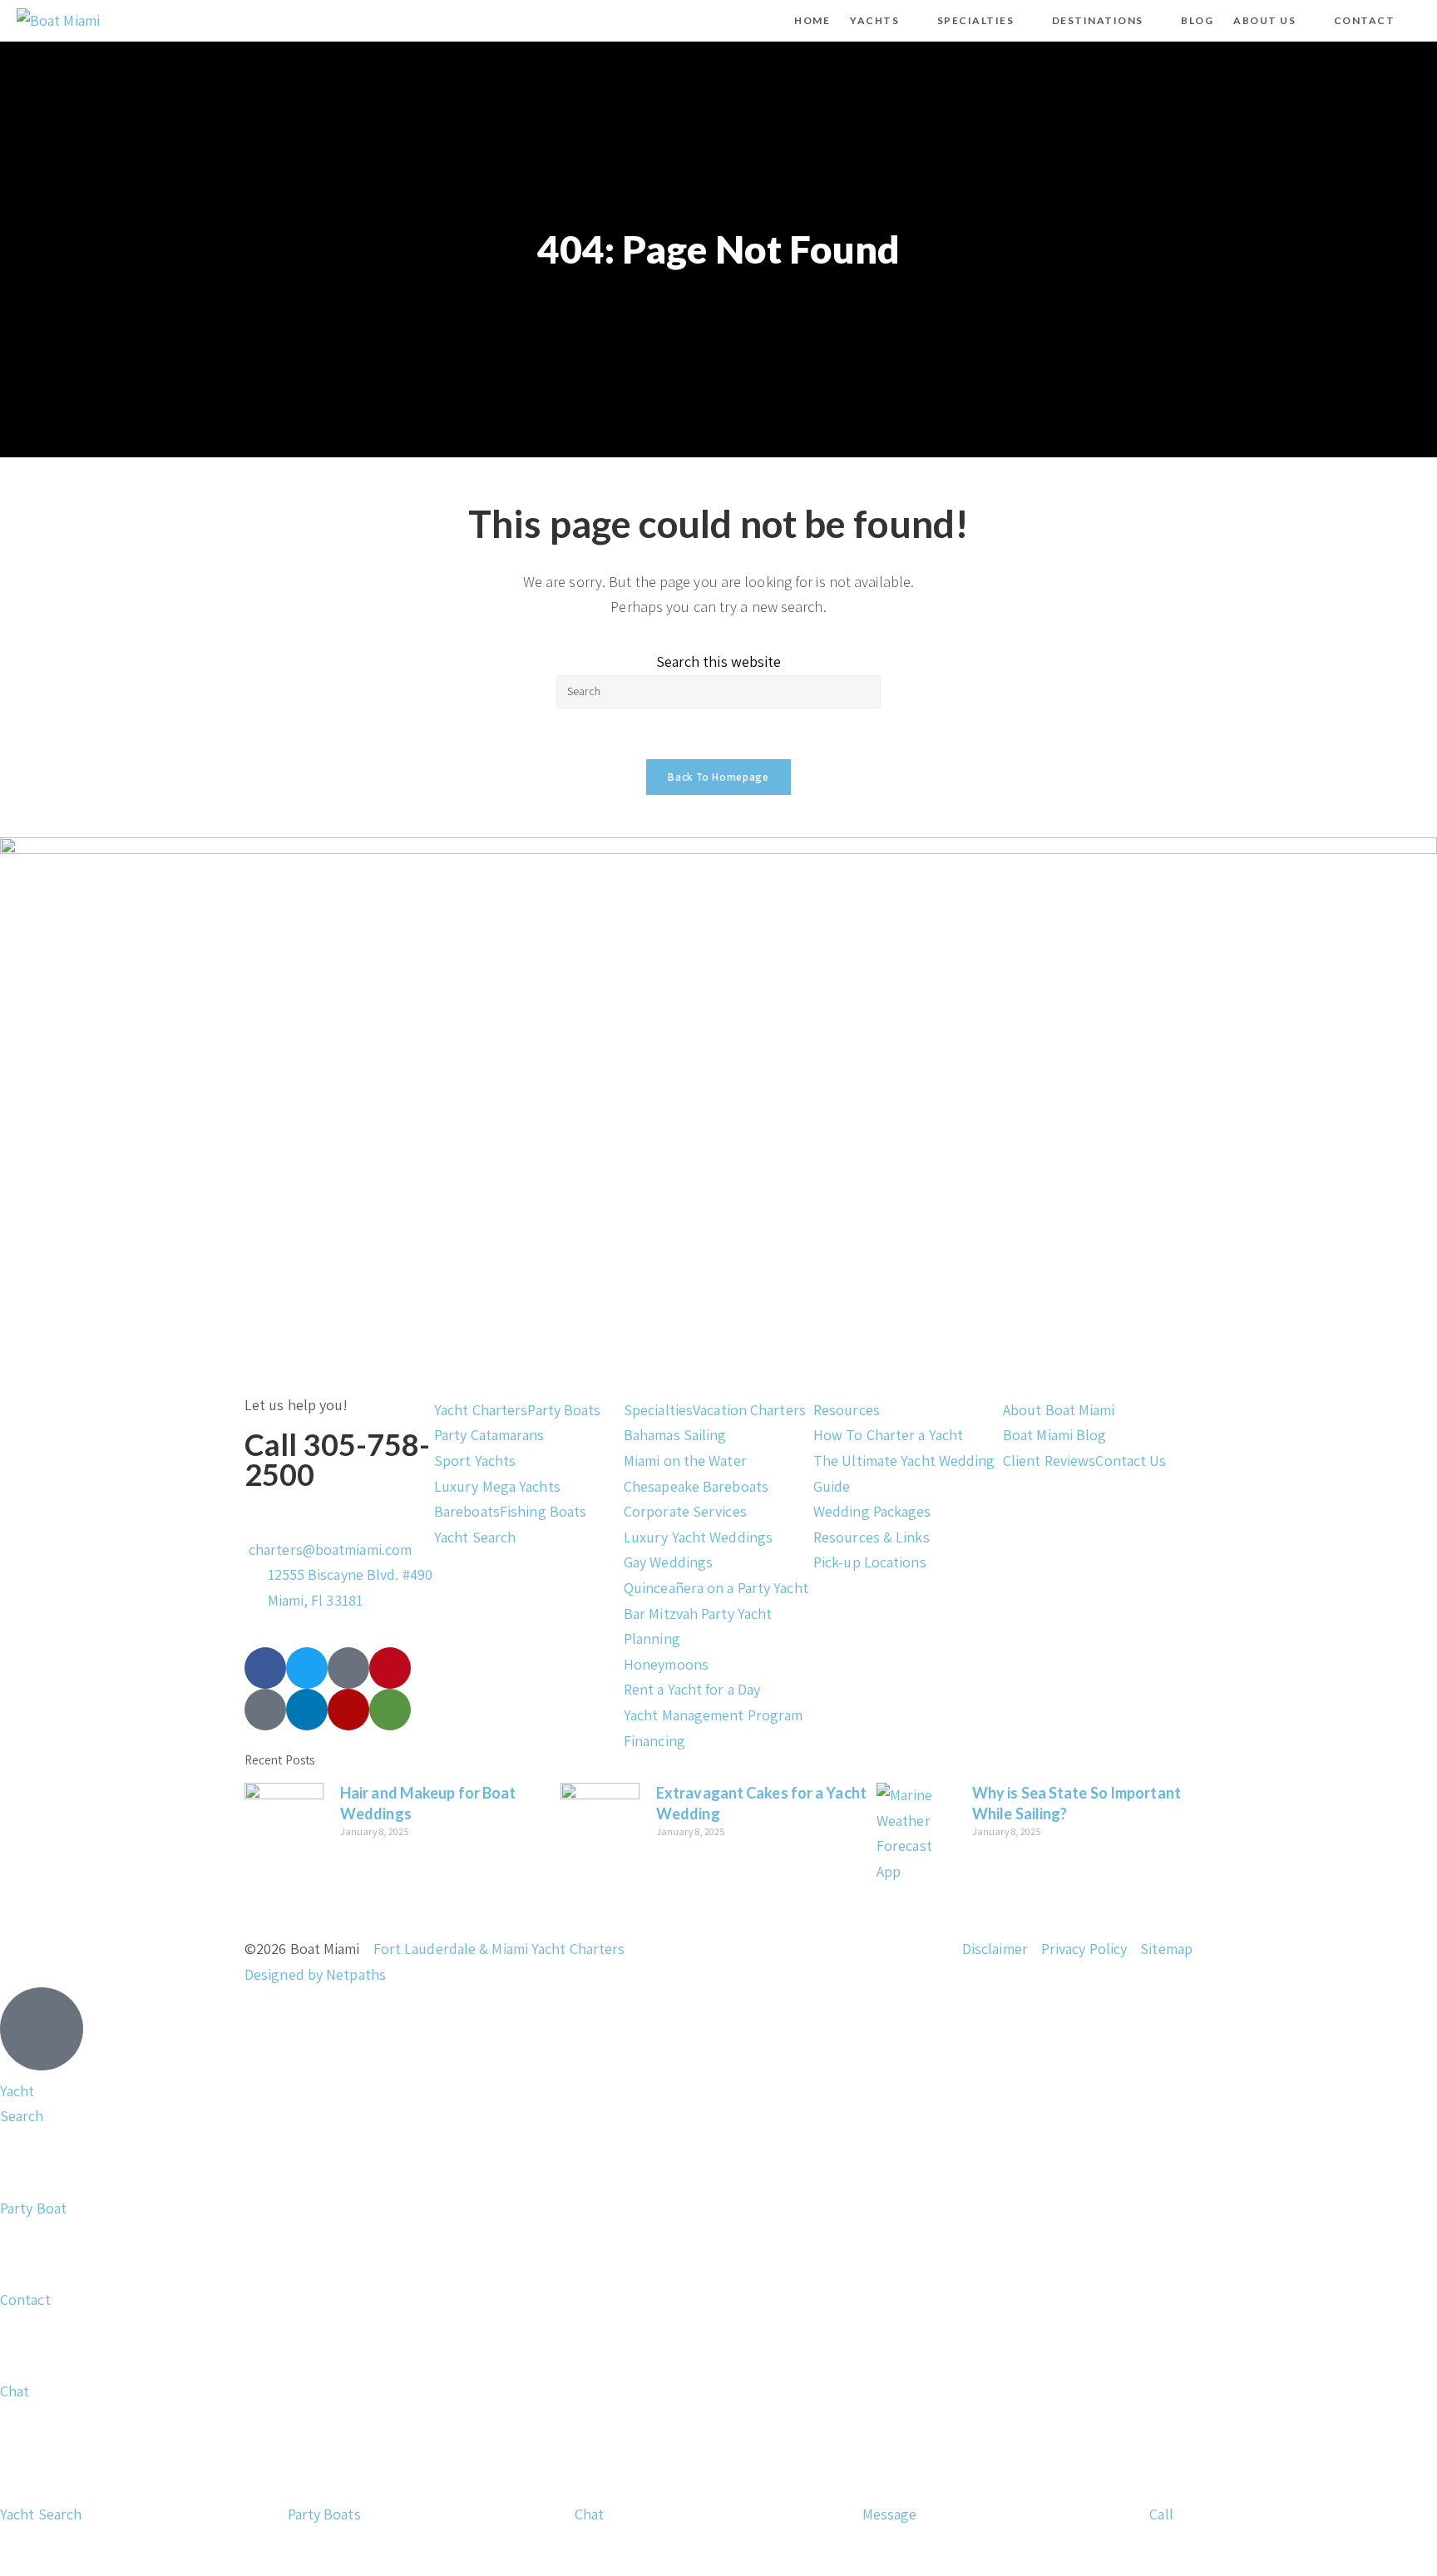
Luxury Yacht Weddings (698, 1537)
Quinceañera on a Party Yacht (716, 1588)
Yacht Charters (481, 1410)
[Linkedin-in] (307, 1710)
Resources (847, 1410)
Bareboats (467, 1511)
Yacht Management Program (713, 1715)
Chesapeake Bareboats (696, 1486)
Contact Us (1131, 1461)
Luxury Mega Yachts (497, 1486)
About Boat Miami (1059, 1410)
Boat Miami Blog (1055, 1435)
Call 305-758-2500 (337, 1459)
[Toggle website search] (1419, 21)
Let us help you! (296, 1405)
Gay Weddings (668, 1562)
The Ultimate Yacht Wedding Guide (904, 1473)
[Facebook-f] (265, 1668)
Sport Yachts (475, 1461)
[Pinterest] (390, 1668)
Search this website (719, 661)
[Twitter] (307, 1668)
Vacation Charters (749, 1410)
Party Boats (564, 1410)
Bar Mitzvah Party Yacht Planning (698, 1626)
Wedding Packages (872, 1511)
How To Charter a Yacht (888, 1435)
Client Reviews (1049, 1461)
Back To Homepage (718, 777)
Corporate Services (685, 1511)
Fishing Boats (543, 1511)
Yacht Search (475, 1537)
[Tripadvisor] (390, 1710)
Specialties (658, 1410)
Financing (654, 1741)
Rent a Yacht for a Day (692, 1689)
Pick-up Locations (870, 1562)
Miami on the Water (685, 1461)
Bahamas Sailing (675, 1435)
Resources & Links (872, 1537)
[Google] (265, 1710)
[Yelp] (348, 1710)
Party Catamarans (489, 1435)
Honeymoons (666, 1664)
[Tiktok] (348, 1668)
